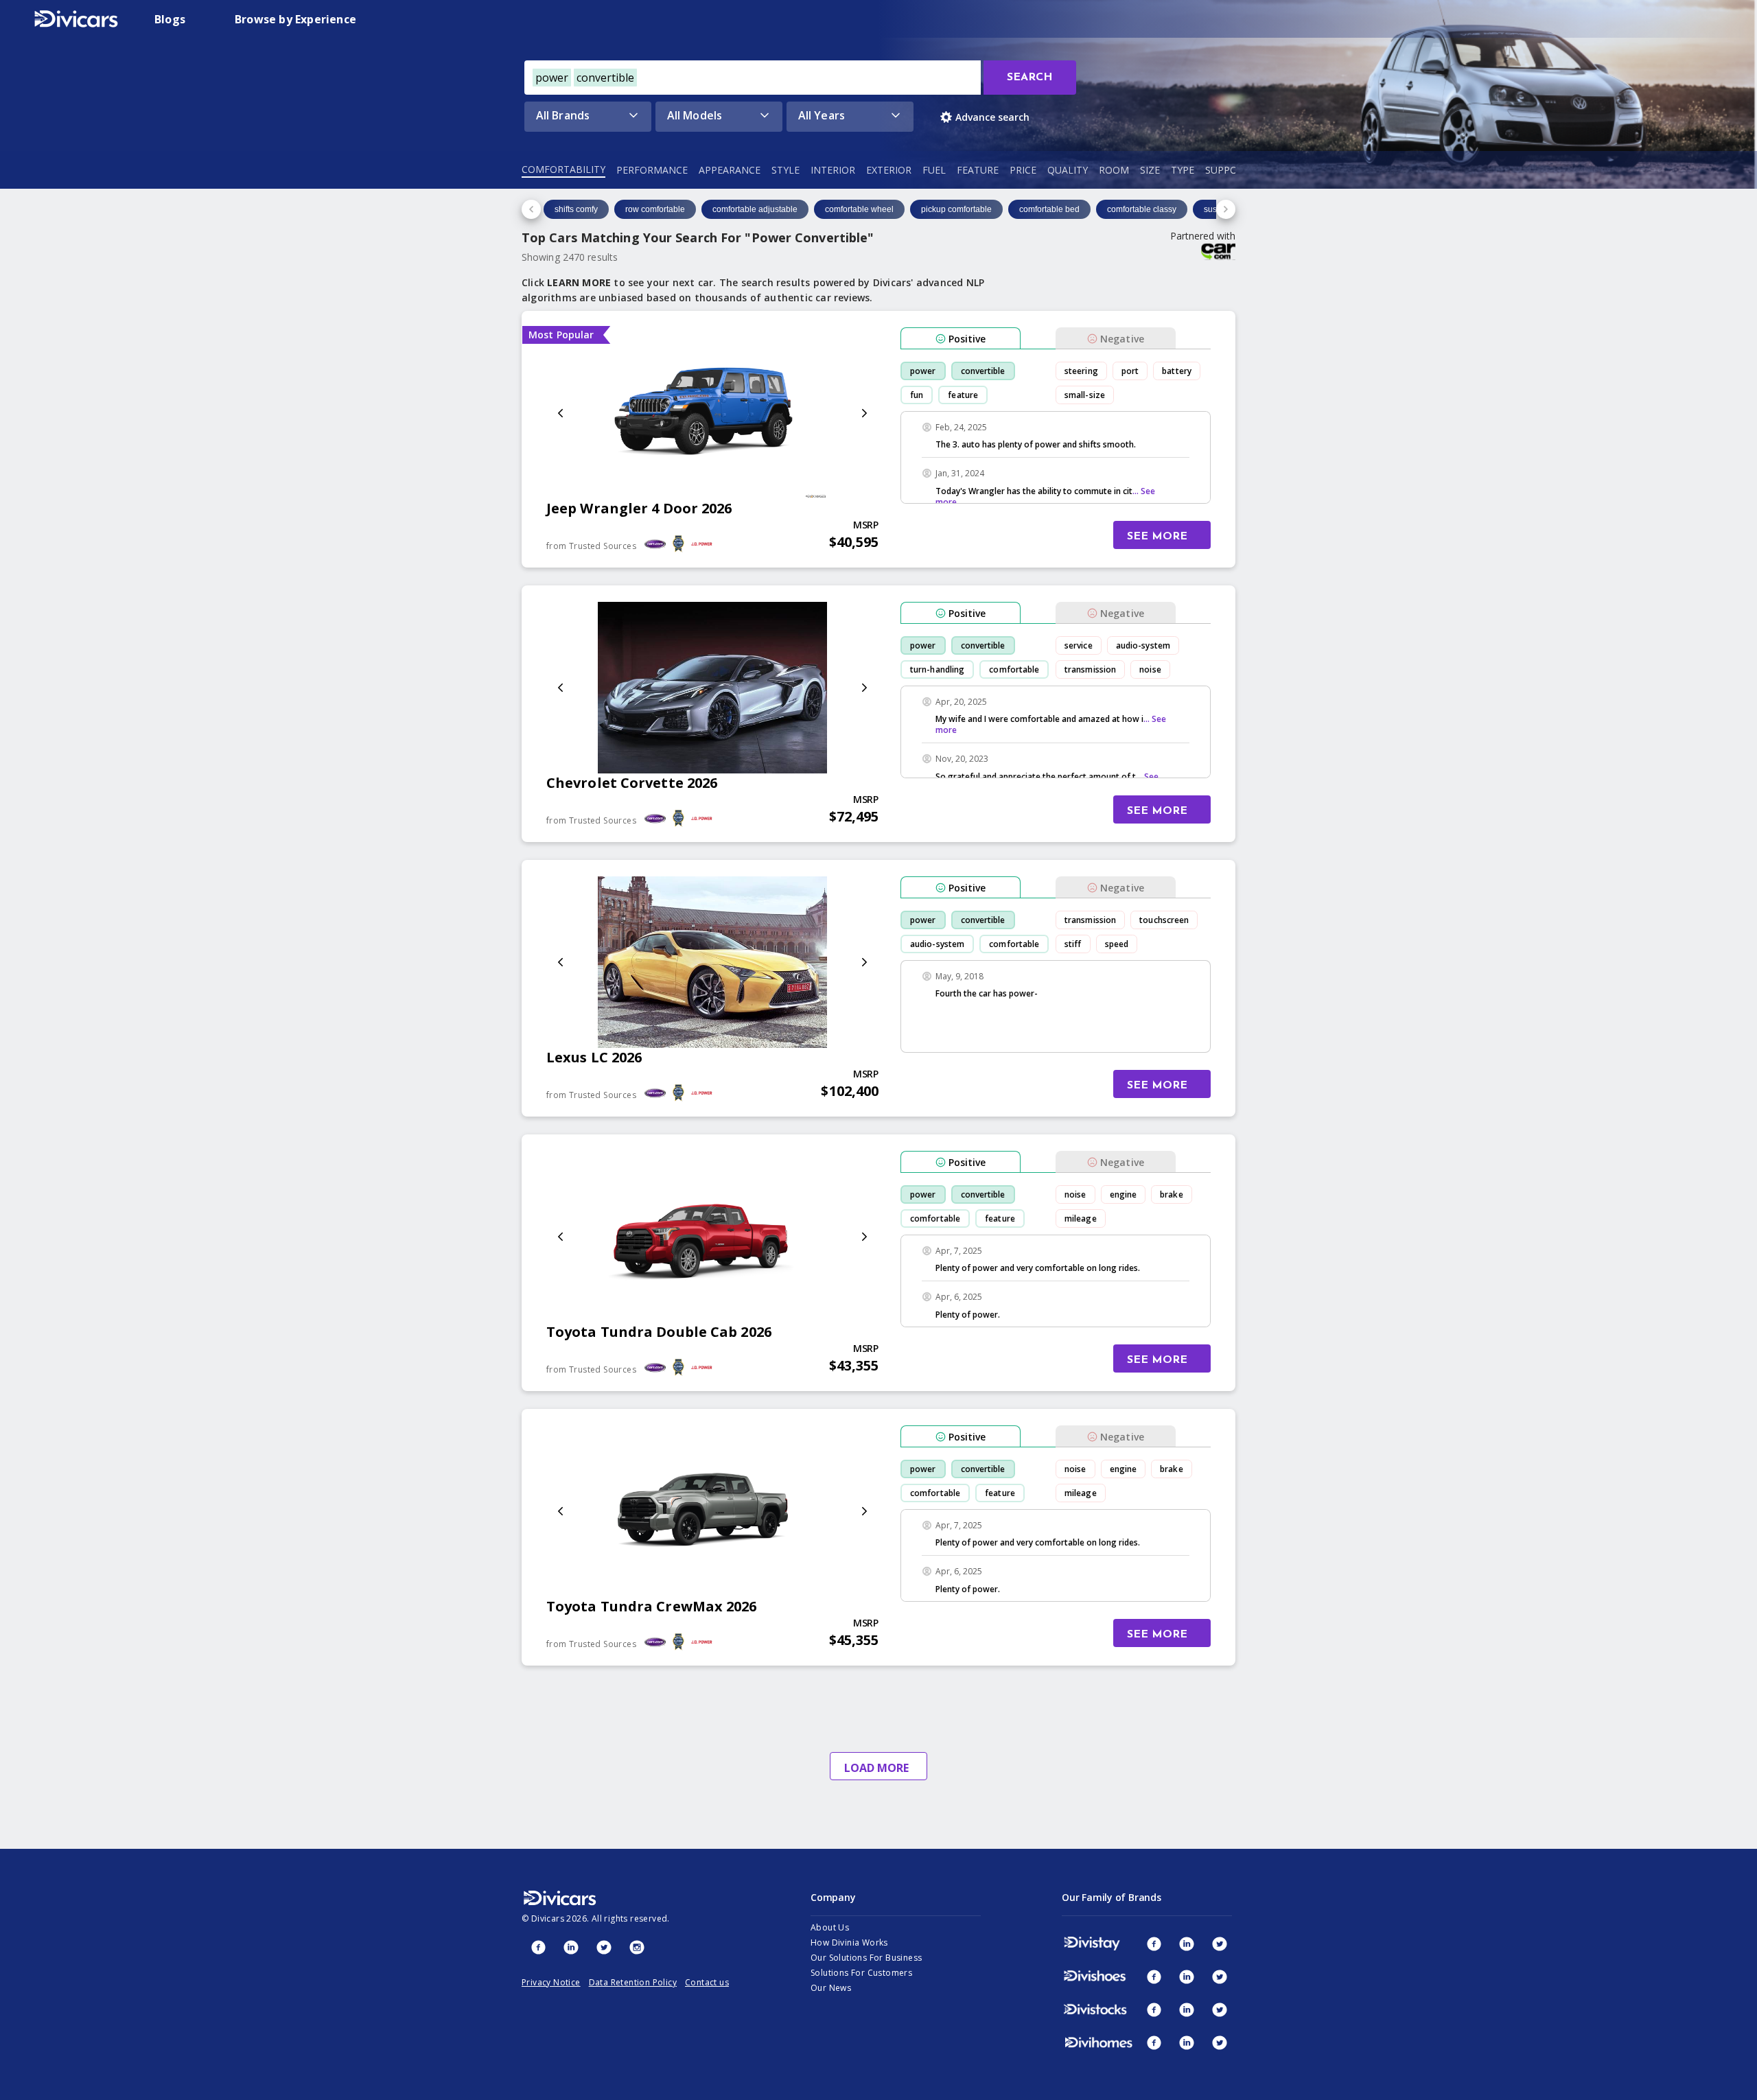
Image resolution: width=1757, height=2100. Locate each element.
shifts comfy (576, 209)
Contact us (707, 1982)
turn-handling (937, 669)
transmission (1090, 669)
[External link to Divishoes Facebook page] (1154, 1976)
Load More (876, 1768)
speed (1117, 944)
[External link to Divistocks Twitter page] (1220, 2009)
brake (1172, 1194)
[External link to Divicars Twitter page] (604, 1947)
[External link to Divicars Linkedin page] (571, 1947)
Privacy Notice (551, 1982)
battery (1177, 371)
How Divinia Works (849, 1942)
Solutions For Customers (861, 1973)
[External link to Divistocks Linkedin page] (1187, 2009)
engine (1124, 1194)
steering (1081, 371)
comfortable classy (1142, 209)
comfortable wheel (859, 209)
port (1130, 371)
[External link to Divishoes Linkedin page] (1187, 1976)
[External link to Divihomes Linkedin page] (1187, 2042)
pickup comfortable (956, 209)
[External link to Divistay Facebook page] (1154, 1944)
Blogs (170, 19)
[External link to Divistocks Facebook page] (1154, 2009)
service (1079, 645)
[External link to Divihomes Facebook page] (1154, 2042)
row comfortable (655, 209)
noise (1150, 669)
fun (917, 395)
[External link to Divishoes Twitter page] (1220, 1976)
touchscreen (1164, 920)
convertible (983, 371)
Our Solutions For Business (866, 1958)
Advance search (992, 117)
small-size (1085, 395)
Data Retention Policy (633, 1982)
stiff (1073, 944)
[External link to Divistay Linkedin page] (1187, 1944)
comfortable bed (1049, 209)
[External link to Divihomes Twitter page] (1220, 2042)
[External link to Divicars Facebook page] (538, 1947)
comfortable (1014, 669)
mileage (1081, 1218)
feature (963, 395)
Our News (831, 1988)
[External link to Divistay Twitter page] (1220, 1944)
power (923, 371)
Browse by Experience (295, 19)
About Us (830, 1927)
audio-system (1143, 645)
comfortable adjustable (755, 209)
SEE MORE (1157, 537)
